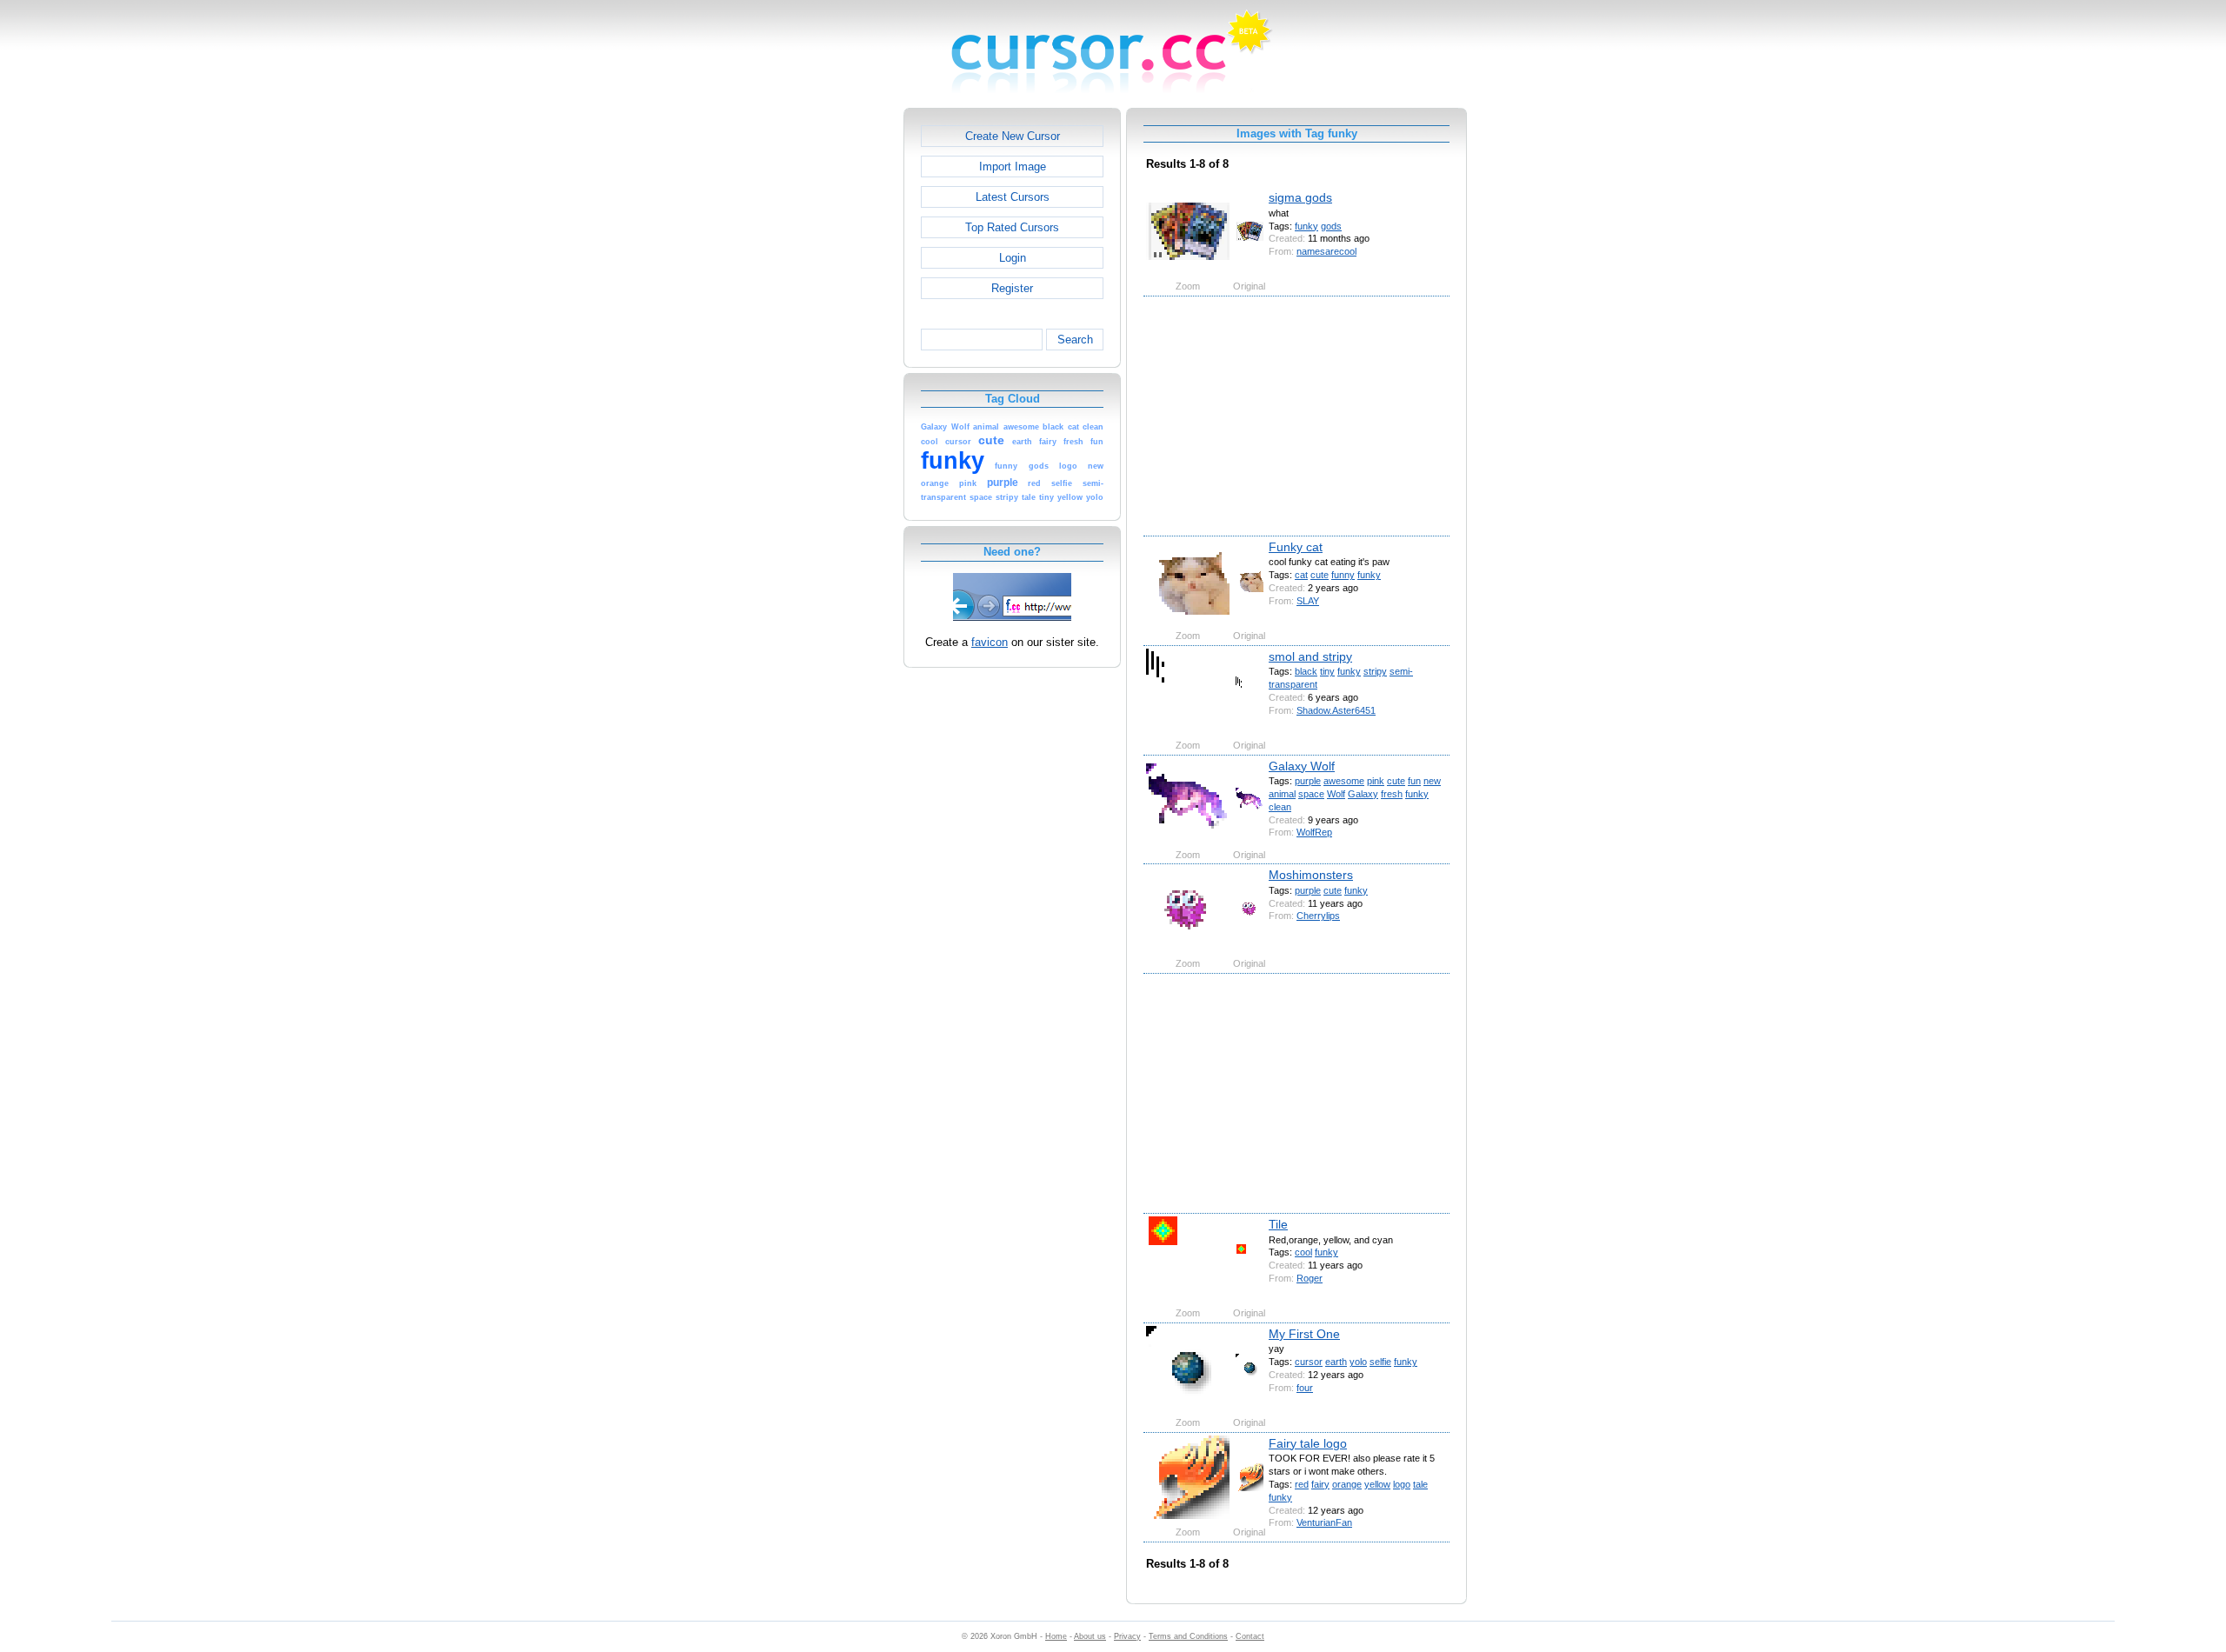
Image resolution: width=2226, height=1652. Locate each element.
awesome (1344, 781)
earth (1336, 1362)
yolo (1358, 1362)
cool (1303, 1252)
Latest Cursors (1013, 197)
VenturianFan (1324, 1522)
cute (1320, 575)
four (1305, 1388)
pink (1376, 781)
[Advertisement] (829, 369)
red (1302, 1484)
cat (1301, 575)
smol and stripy (1310, 656)
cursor (1309, 1362)
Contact (1250, 1636)
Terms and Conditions (1188, 1636)
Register (1012, 288)
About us (1090, 1636)
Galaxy (1363, 794)
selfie (1380, 1362)
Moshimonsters (1311, 875)
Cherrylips (1318, 916)
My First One (1304, 1334)
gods (1331, 226)
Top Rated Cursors (1012, 227)
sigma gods (1300, 197)
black (1306, 671)
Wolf (1336, 794)
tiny (1327, 671)
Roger (1310, 1278)
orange (1347, 1484)
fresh (1392, 794)
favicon (990, 642)
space (1311, 794)
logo (1402, 1484)
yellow (1377, 1484)
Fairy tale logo (1308, 1443)
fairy (1320, 1484)
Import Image (1013, 167)
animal (1282, 794)
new (1432, 781)
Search (1075, 340)
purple (1308, 781)
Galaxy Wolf (1302, 766)
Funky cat (1296, 547)
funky (1306, 226)
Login (1013, 258)
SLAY (1308, 601)
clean (1280, 807)
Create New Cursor (1013, 136)
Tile (1278, 1224)
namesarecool (1326, 251)
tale (1420, 1484)
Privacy (1127, 1636)
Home (1056, 1636)
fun (1414, 781)
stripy (1375, 671)
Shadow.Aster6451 (1336, 710)
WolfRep (1314, 832)
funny (1343, 575)
